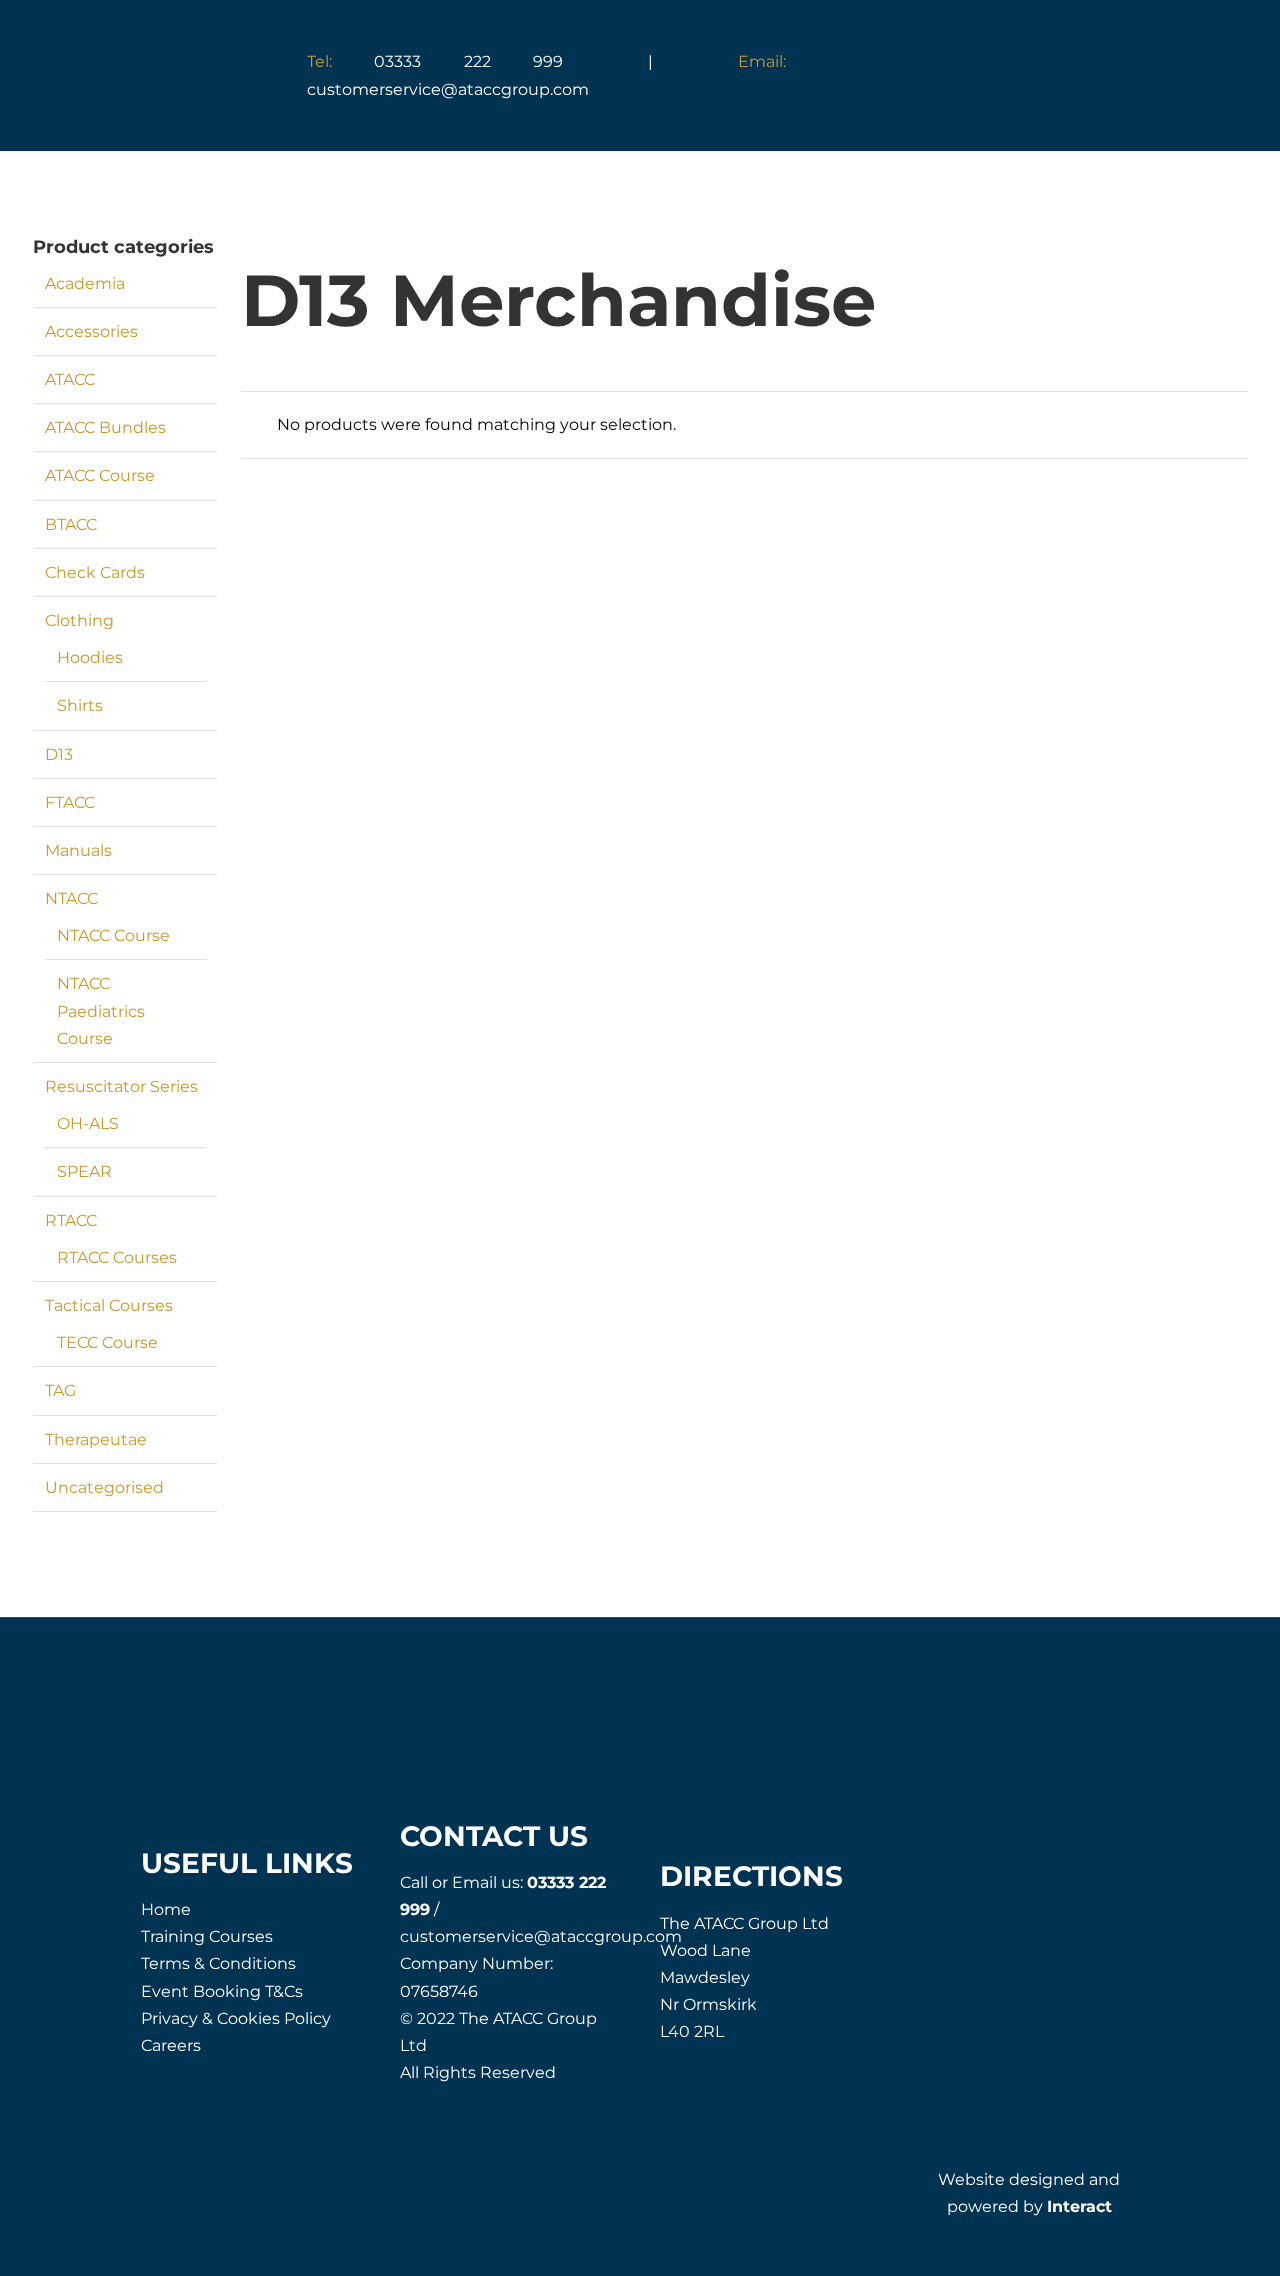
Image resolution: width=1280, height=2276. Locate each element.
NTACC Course (113, 935)
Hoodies (90, 657)
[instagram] (1051, 1894)
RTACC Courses (117, 1257)
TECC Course (107, 1342)
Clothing (79, 620)
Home (166, 1909)
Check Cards (95, 572)
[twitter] (1006, 1894)
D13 (59, 754)
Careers (171, 2045)
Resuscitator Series (121, 1086)
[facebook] (961, 1894)
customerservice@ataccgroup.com (541, 1936)
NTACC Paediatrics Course (101, 1010)
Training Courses (207, 1936)
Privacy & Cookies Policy (236, 2018)
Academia (85, 283)
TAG (60, 1390)
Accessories (91, 331)
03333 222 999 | (522, 61)
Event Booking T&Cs (222, 1991)
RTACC (71, 1220)
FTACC (70, 802)
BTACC (71, 524)
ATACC (70, 379)
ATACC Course (100, 475)
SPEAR (84, 1171)
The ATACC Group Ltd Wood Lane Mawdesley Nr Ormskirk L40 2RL (744, 1978)
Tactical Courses (109, 1305)
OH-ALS (88, 1123)
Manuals (78, 850)
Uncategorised (104, 1487)
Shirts (80, 705)
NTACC (71, 898)
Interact (1079, 2206)
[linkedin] (1096, 1894)
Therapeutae (96, 1439)
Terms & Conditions (218, 1963)
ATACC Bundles (105, 427)
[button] (1076, 77)
